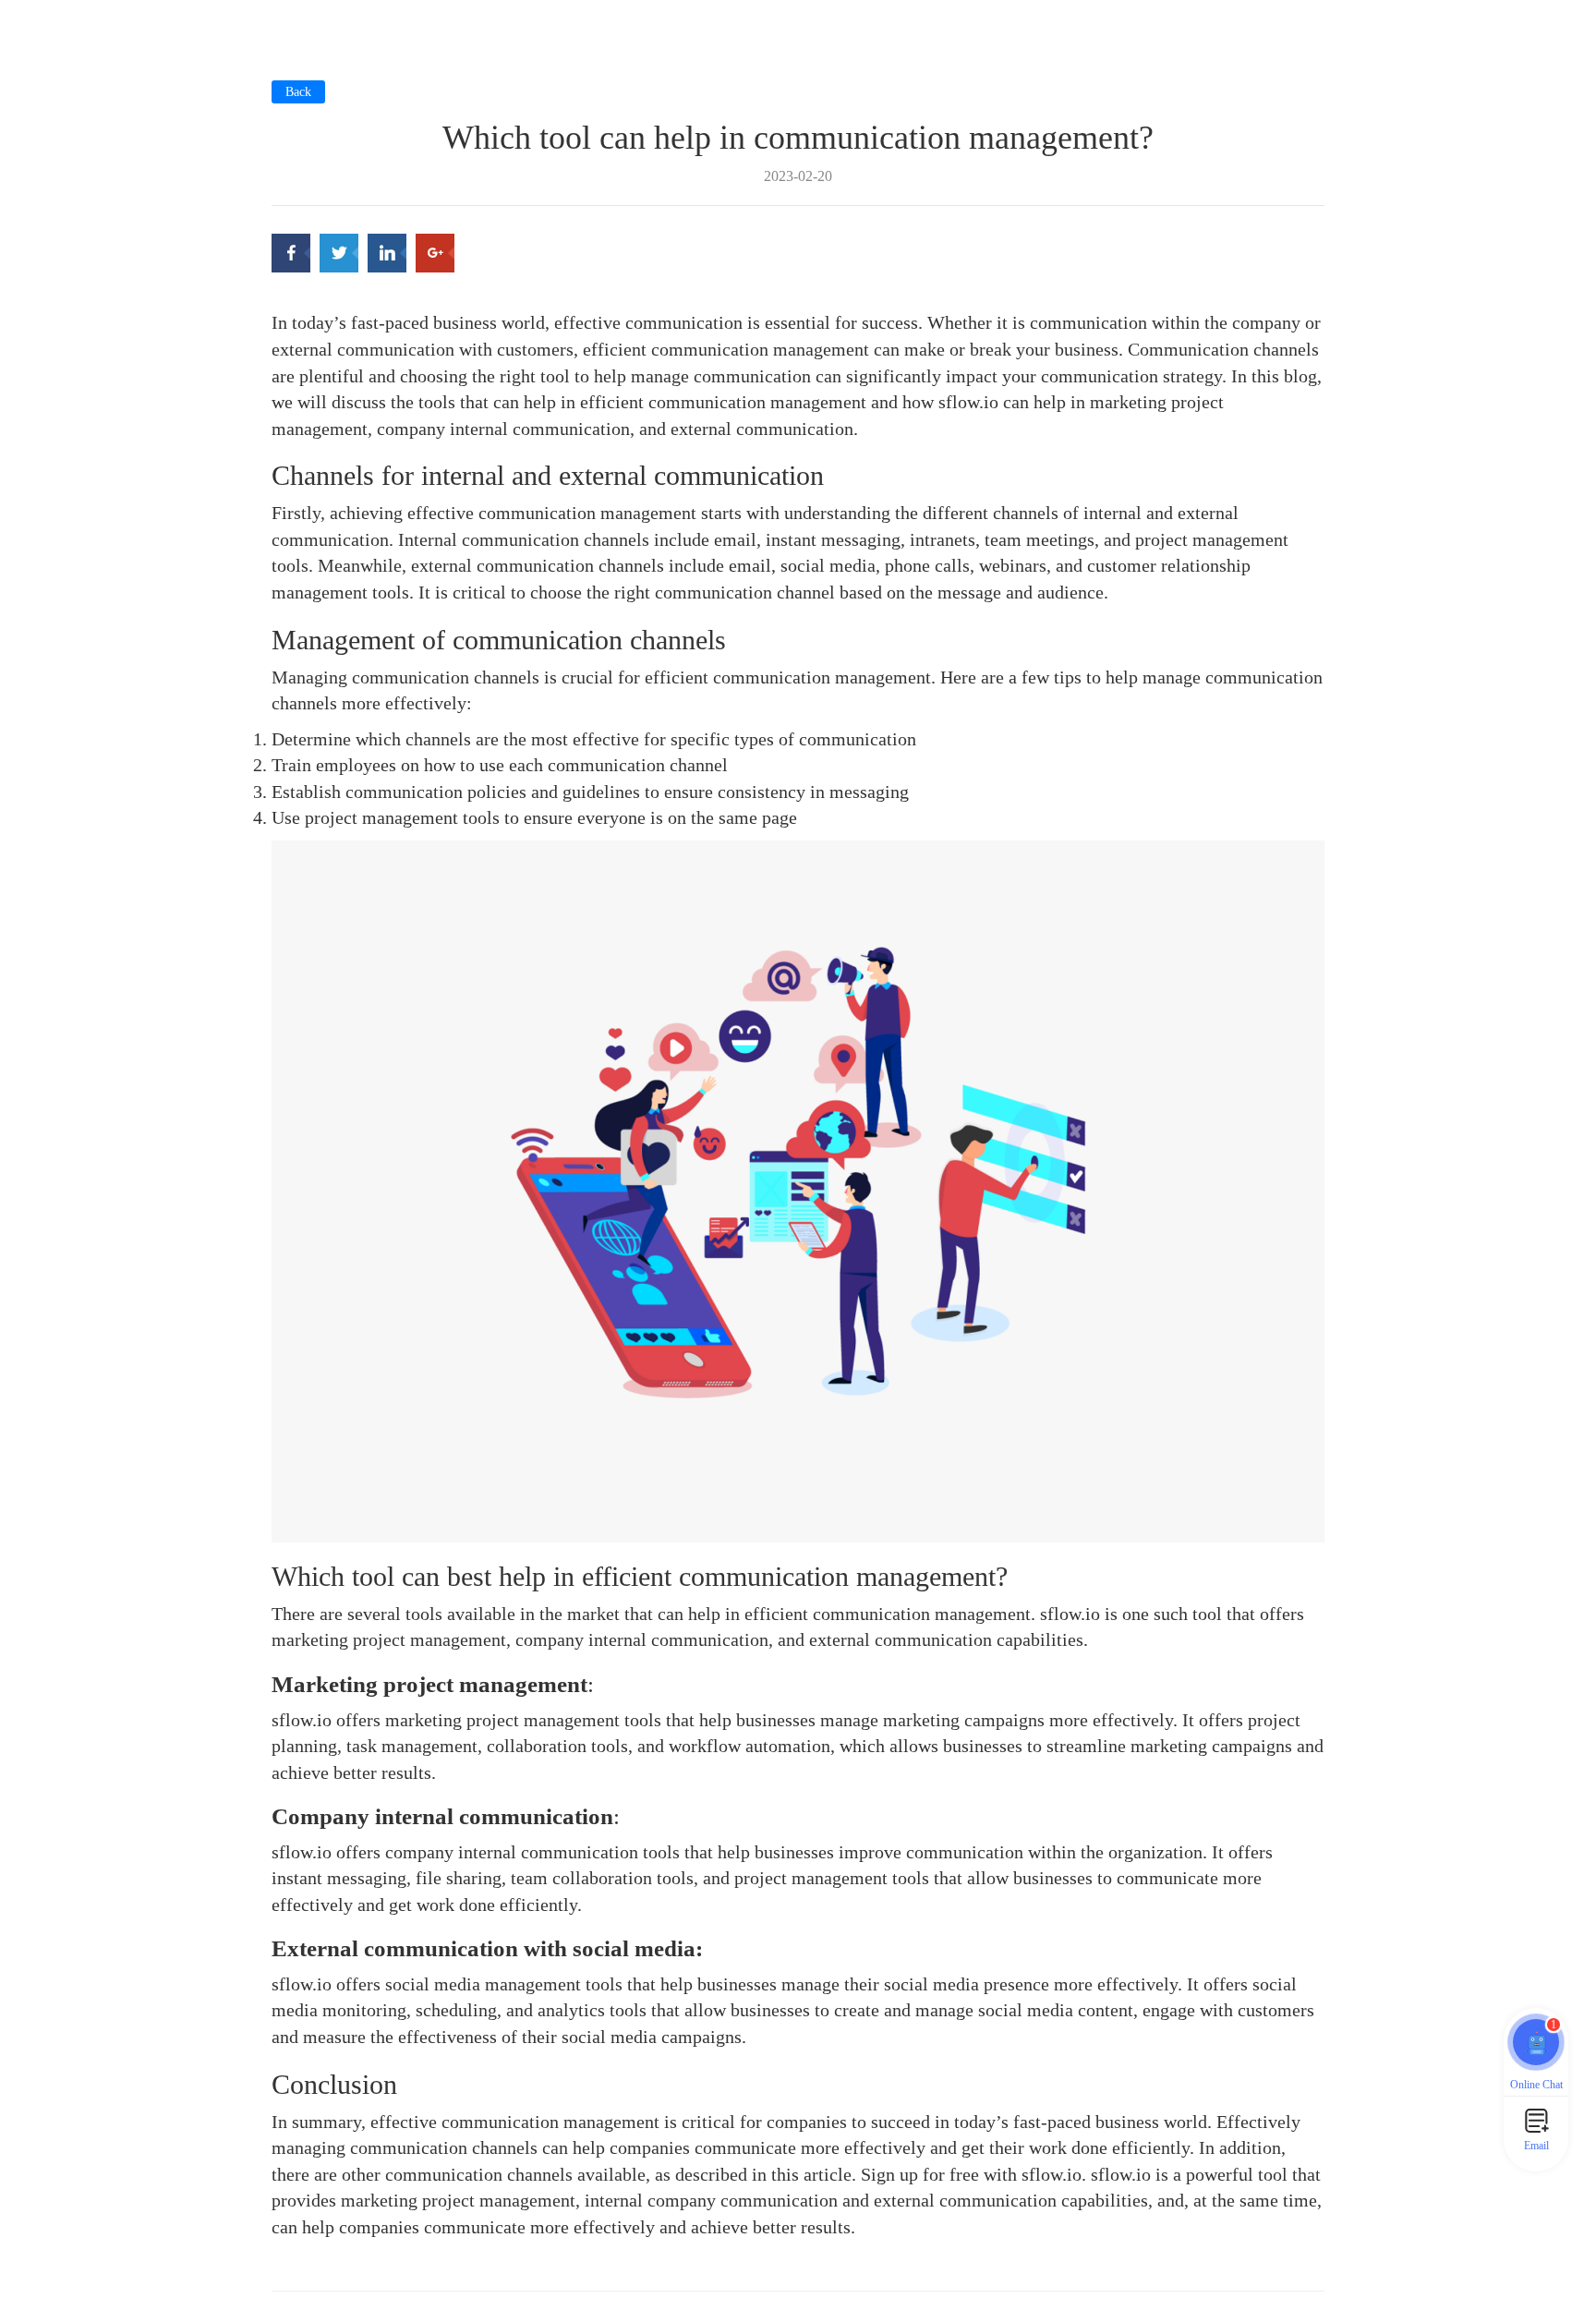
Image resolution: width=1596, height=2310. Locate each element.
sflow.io (1052, 2174)
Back (298, 92)
